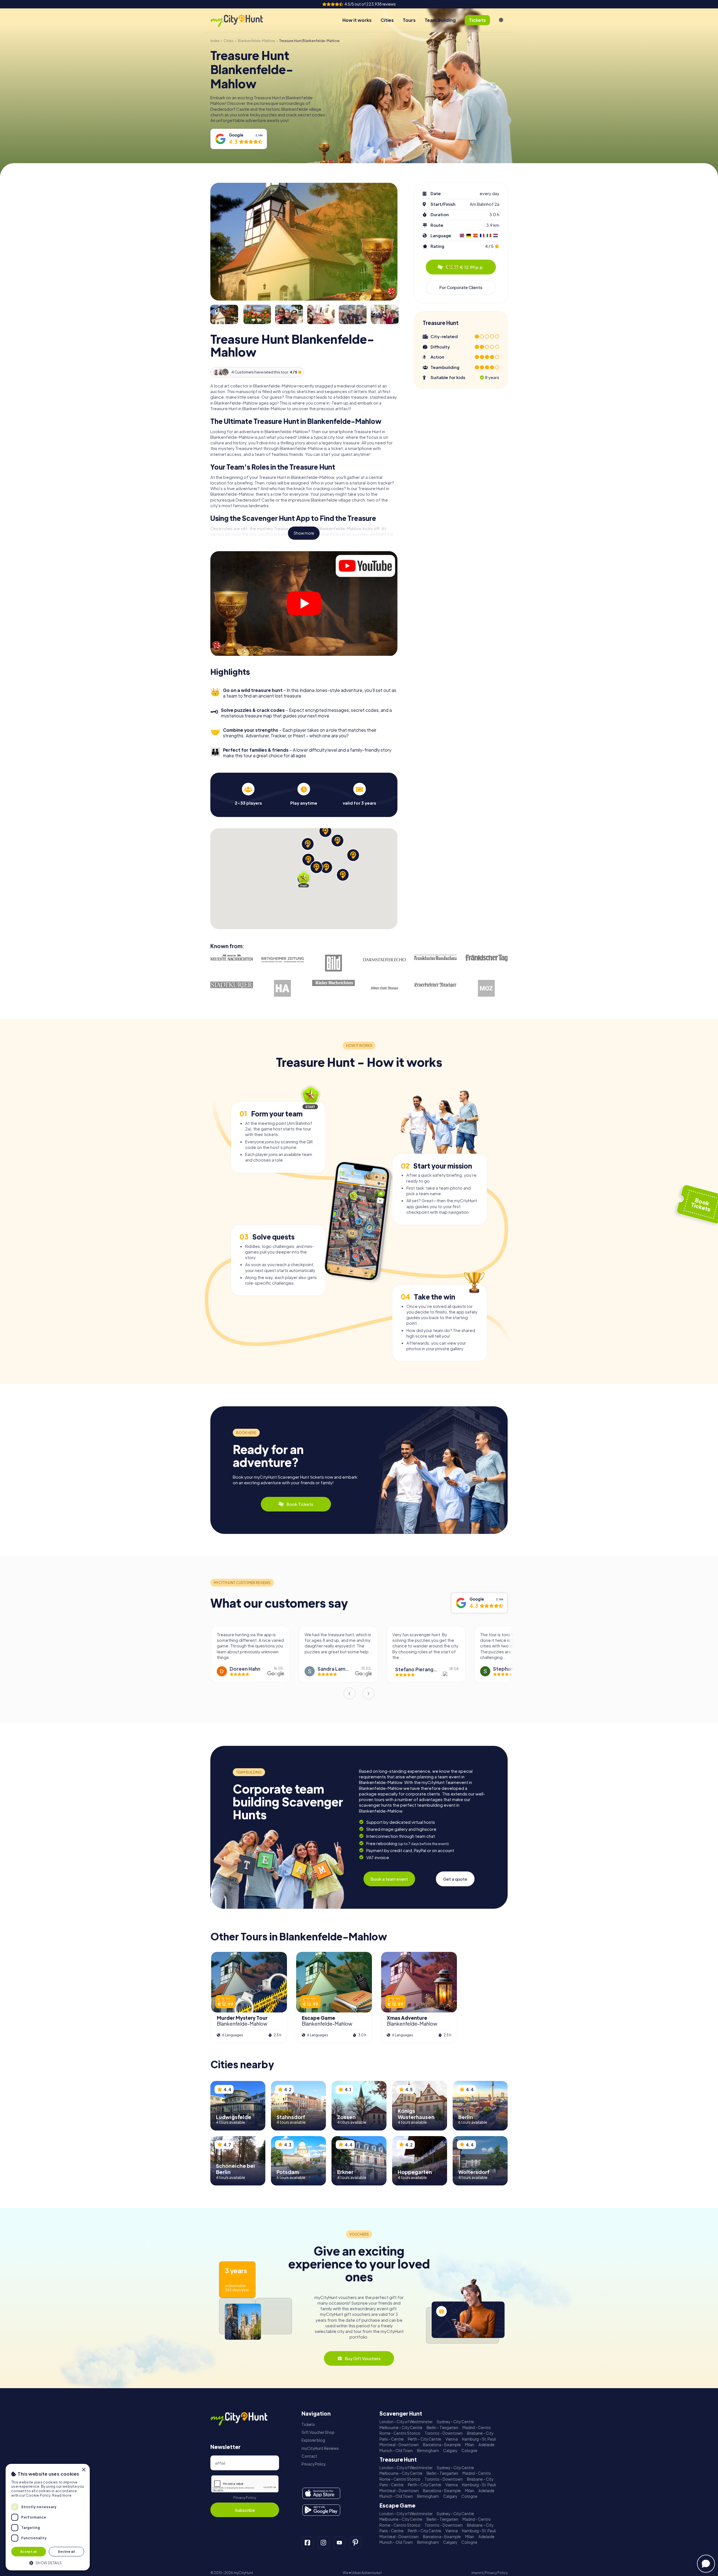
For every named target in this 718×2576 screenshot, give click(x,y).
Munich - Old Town (396, 2451)
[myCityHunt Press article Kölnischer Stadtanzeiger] (385, 988)
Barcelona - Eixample (442, 2445)
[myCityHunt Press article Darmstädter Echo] (385, 960)
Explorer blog (313, 2440)
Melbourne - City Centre (401, 2428)
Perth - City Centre (424, 2439)
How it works (357, 20)
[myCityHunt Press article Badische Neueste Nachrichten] (232, 958)
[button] (48, 2562)
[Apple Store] (321, 2493)
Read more (62, 2495)
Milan (470, 2445)
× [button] (83, 2470)
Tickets (308, 2424)
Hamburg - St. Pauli (479, 2439)
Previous (349, 1693)
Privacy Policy (245, 2498)
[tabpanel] (248, 794)
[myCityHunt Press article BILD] (333, 963)
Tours (409, 20)
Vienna (452, 2439)
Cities (387, 20)
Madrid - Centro (477, 2428)
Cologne (469, 2451)
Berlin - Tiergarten (442, 2428)
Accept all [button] (29, 2551)
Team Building (440, 20)
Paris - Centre (392, 2439)
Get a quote (455, 1879)
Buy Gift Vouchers (363, 2358)
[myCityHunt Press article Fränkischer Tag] (486, 958)
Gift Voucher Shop (318, 2432)
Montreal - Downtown (399, 2445)
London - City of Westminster (406, 2422)
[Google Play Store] (321, 2510)
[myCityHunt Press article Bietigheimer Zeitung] (283, 960)
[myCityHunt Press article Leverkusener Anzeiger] (436, 985)
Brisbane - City (480, 2433)
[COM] (501, 20)
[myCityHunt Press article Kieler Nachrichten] (333, 983)
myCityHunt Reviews (320, 2448)
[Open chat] (706, 2564)
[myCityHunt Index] (243, 20)
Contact (309, 2456)
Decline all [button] (66, 2551)
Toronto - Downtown (444, 2433)
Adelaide (486, 2445)
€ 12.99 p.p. (465, 267)
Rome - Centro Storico (400, 2433)
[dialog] (48, 2517)
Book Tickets (300, 1504)
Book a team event (389, 1879)
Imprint (477, 2573)
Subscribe (245, 2510)
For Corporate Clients (461, 287)
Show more (304, 533)
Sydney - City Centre (455, 2422)
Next (369, 1693)
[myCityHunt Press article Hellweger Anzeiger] (283, 988)
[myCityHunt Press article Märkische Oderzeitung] (486, 988)
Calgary (450, 2451)
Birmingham (428, 2451)
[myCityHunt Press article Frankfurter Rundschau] (436, 957)
